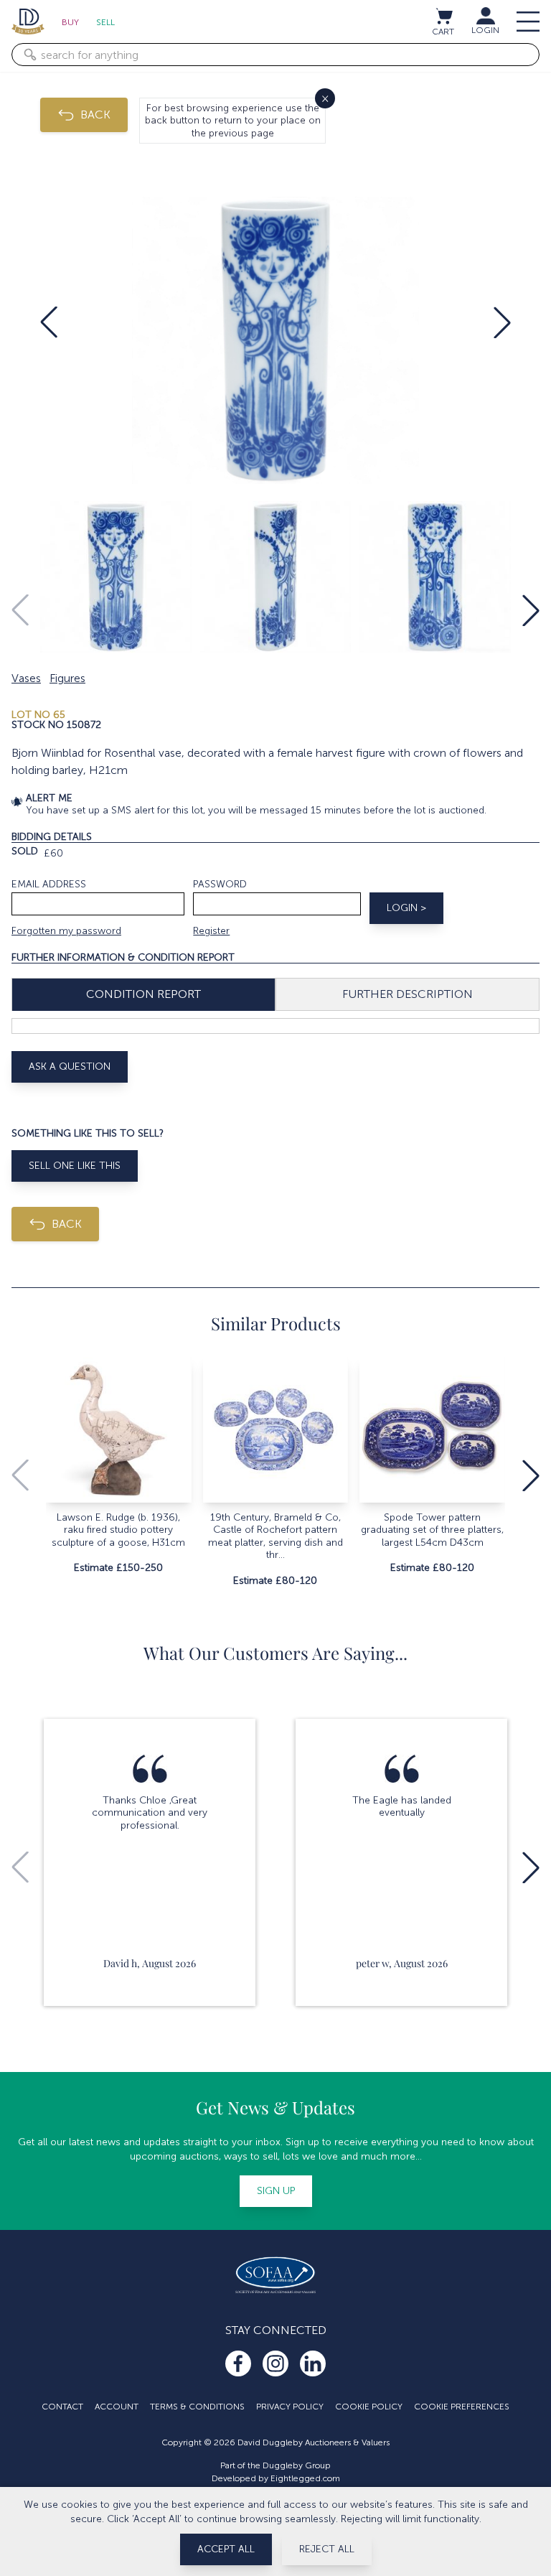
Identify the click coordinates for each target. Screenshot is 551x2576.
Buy (70, 22)
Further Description (408, 994)
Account (117, 2407)
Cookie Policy (369, 2407)
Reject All (327, 2549)
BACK (95, 115)
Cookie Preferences (462, 2407)
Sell (105, 22)
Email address (49, 884)
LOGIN (485, 30)
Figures (67, 678)
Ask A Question (70, 1067)
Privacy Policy (290, 2407)
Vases (26, 678)
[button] (49, 322)
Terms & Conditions (197, 2407)
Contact (62, 2407)
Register (211, 931)
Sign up (276, 2191)
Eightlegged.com (305, 2478)
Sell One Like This (75, 1166)
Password (220, 884)
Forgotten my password (66, 931)
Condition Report (143, 994)
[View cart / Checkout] (443, 16)
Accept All (226, 2549)
